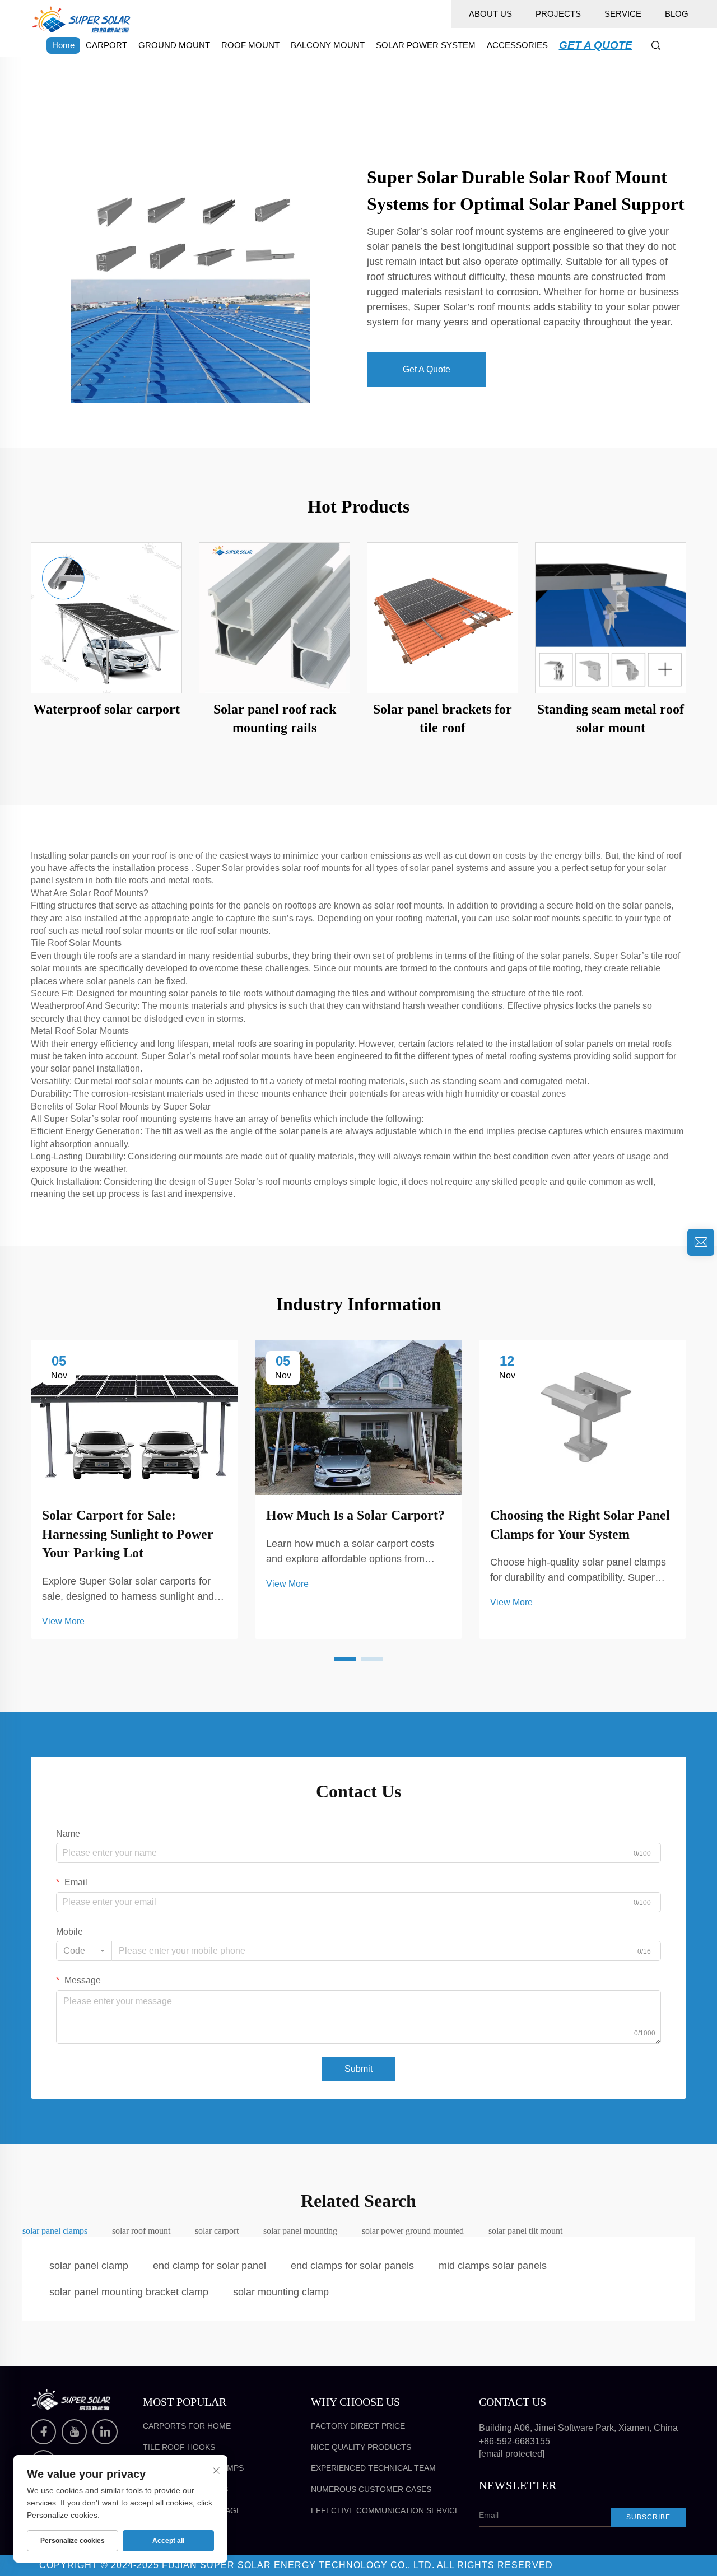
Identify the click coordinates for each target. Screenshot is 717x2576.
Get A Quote (427, 369)
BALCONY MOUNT (328, 45)
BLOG (677, 14)
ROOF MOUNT (250, 45)
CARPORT (106, 45)
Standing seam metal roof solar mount (611, 719)
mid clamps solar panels (493, 2266)
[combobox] (84, 1951)
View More (63, 1621)
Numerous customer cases (371, 2489)
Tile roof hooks (179, 2447)
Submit (358, 2069)
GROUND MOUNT (174, 45)
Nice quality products (361, 2447)
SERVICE (623, 14)
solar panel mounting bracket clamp (129, 2292)
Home (63, 45)
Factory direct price (358, 2426)
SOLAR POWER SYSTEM (426, 45)
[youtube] (74, 2432)
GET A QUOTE (596, 45)
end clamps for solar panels (352, 2266)
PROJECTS (558, 14)
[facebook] (43, 2432)
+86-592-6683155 (515, 2441)
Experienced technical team (373, 2468)
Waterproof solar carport (106, 709)
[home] (81, 19)
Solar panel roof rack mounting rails (275, 719)
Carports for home (187, 2426)
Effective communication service (385, 2510)
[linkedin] (105, 2432)
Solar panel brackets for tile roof (443, 719)
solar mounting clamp (281, 2292)
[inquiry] (701, 1242)
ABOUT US (490, 14)
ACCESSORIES (517, 45)
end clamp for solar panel (209, 2266)
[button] (345, 1659)
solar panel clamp (89, 2266)
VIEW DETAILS (106, 617)
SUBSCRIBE (648, 2517)
